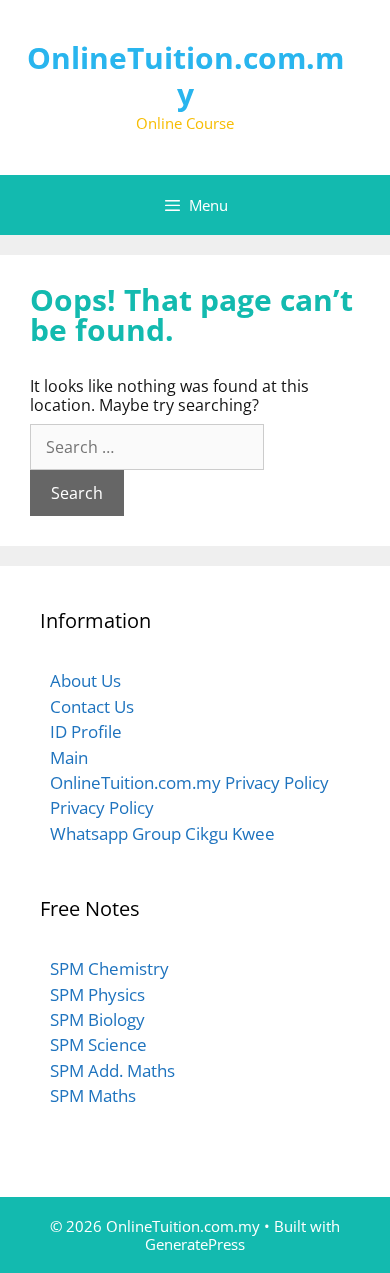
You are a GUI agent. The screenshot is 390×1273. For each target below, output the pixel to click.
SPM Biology (97, 1019)
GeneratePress (195, 1244)
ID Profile (86, 731)
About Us (85, 680)
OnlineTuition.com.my (185, 75)
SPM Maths (93, 1095)
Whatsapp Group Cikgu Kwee (162, 833)
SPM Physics (97, 994)
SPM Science (98, 1044)
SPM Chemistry (109, 968)
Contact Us (92, 706)
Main (69, 757)
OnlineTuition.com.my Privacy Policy (189, 782)
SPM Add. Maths (112, 1070)
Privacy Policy (102, 807)
